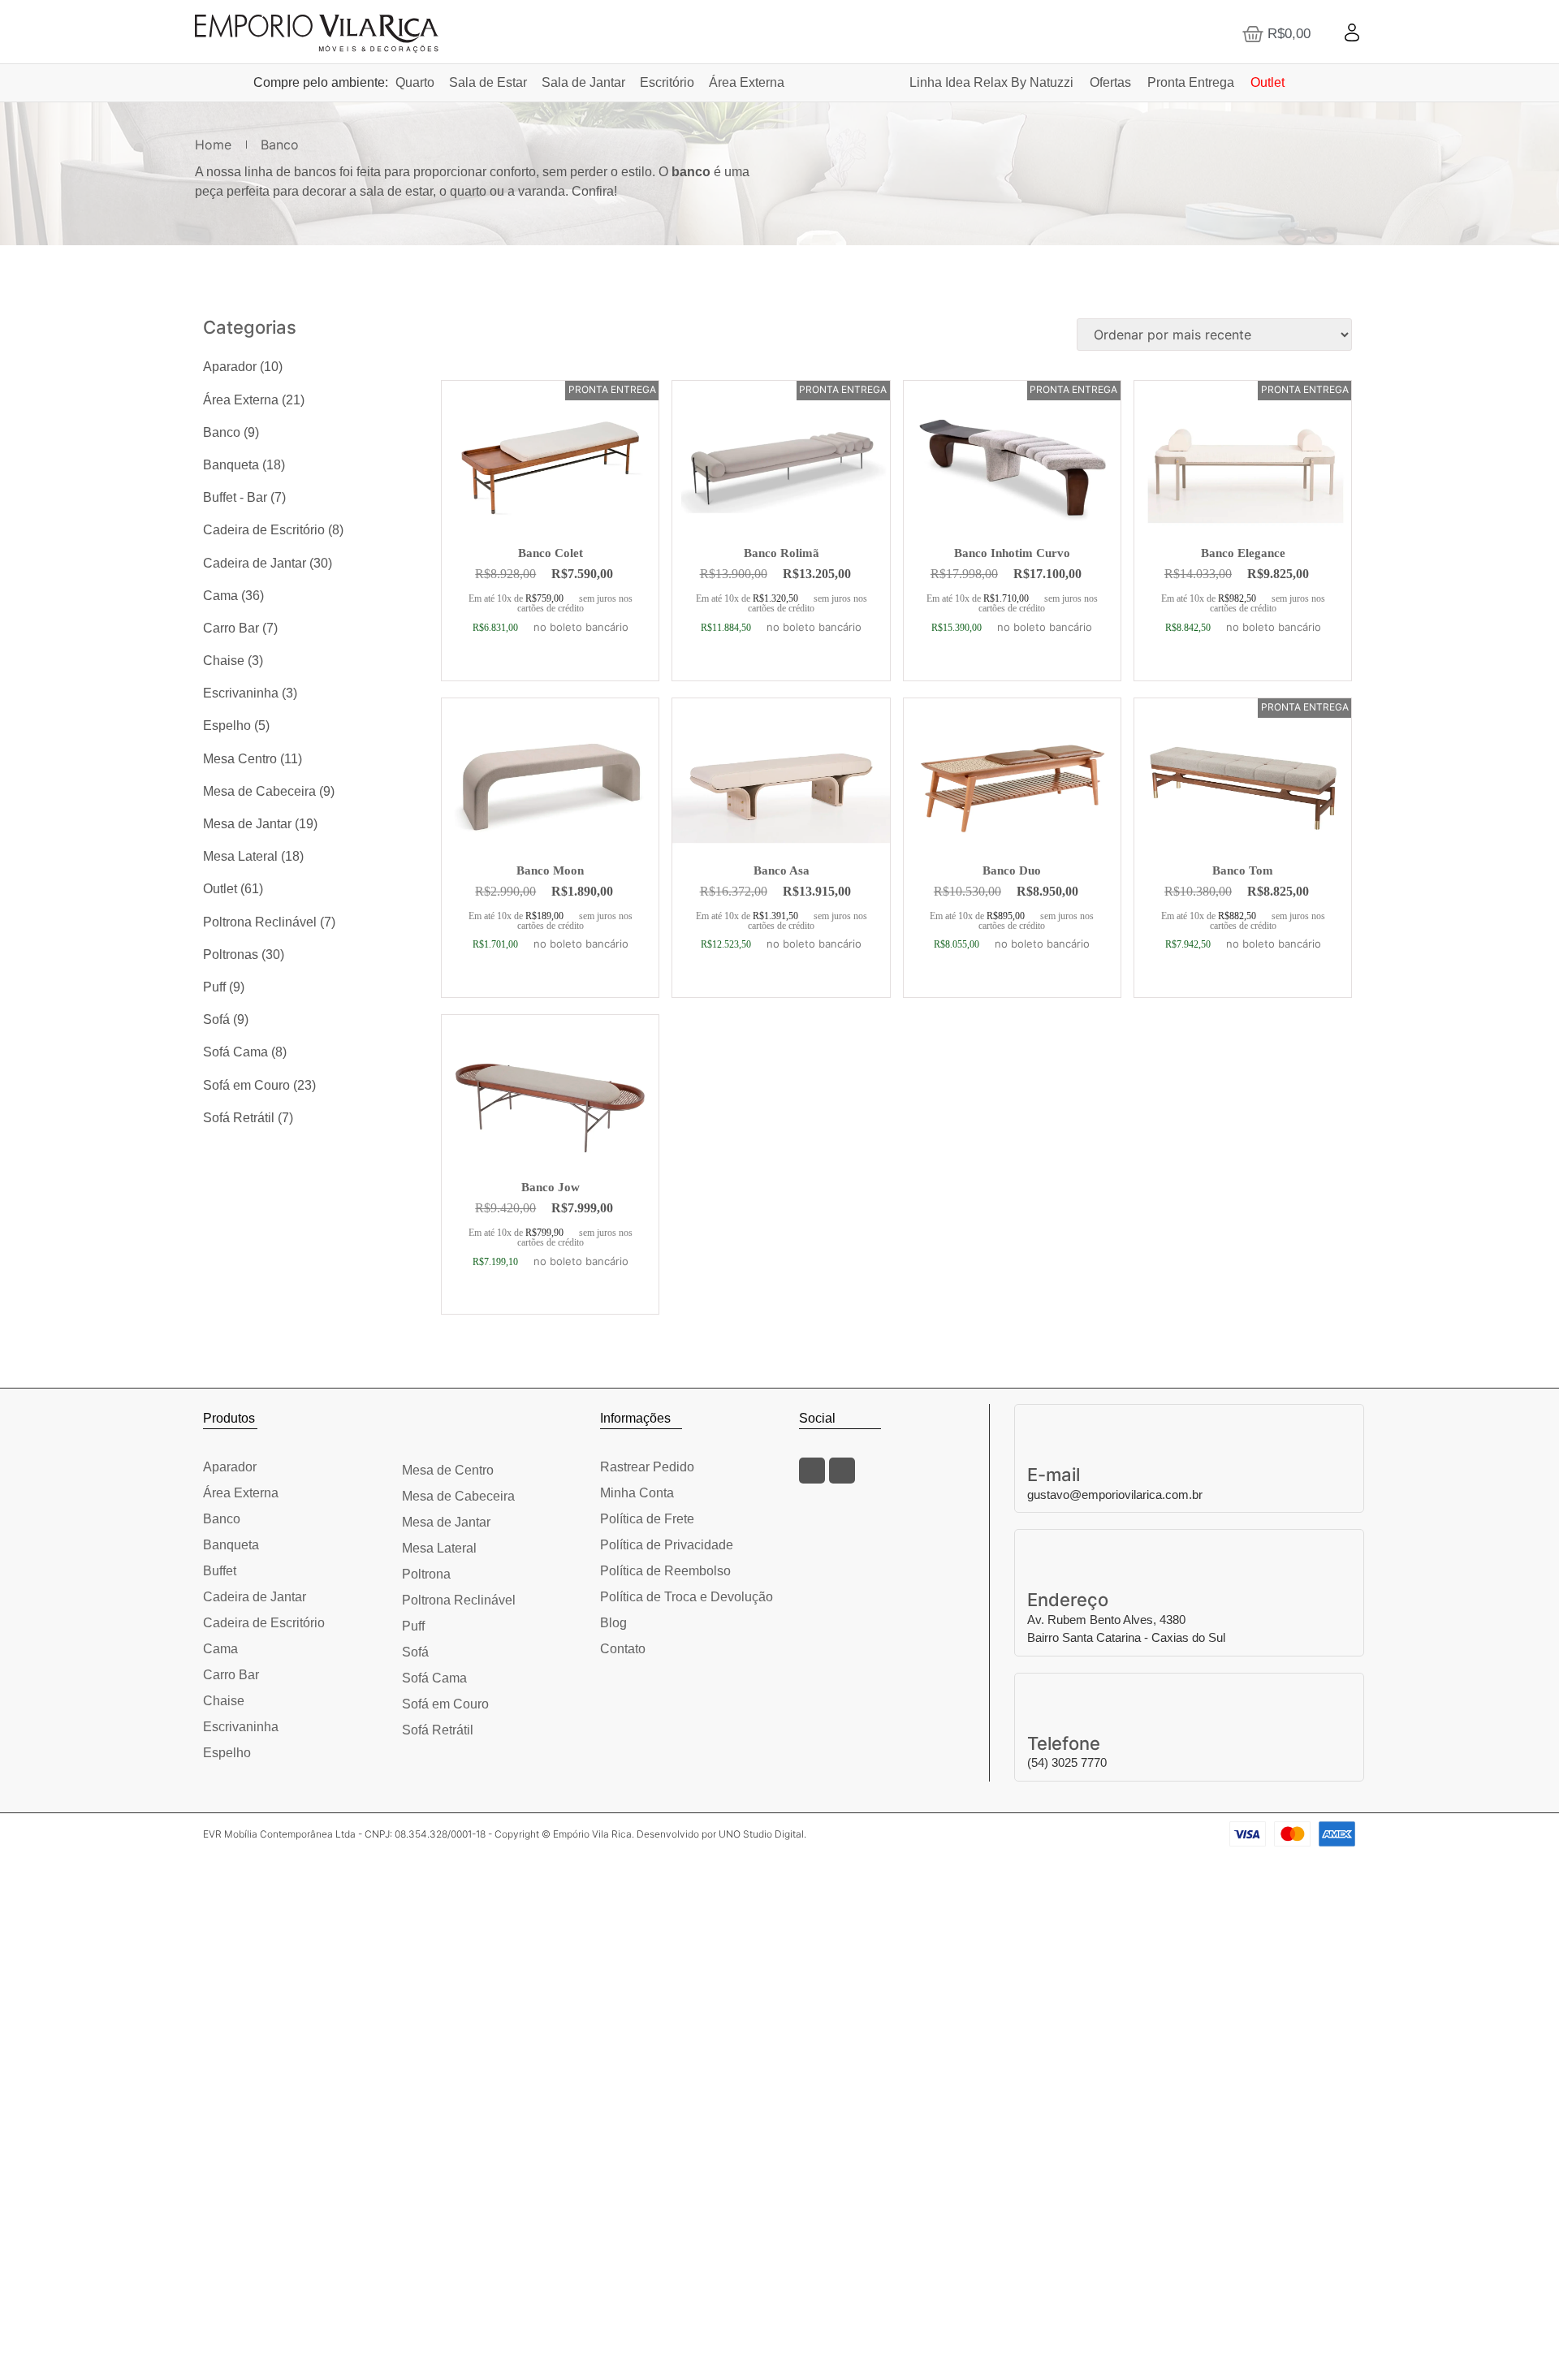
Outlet (1267, 82)
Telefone (1064, 1743)
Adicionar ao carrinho (551, 673)
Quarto (415, 82)
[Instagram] (842, 1471)
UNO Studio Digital (761, 1834)
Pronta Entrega (1191, 82)
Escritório (667, 82)
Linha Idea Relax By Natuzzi (991, 82)
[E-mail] (1190, 1425)
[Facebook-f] (812, 1471)
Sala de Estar (488, 82)
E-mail (1054, 1475)
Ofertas (1110, 82)
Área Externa (747, 82)
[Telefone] (1190, 1694)
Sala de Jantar (583, 82)
